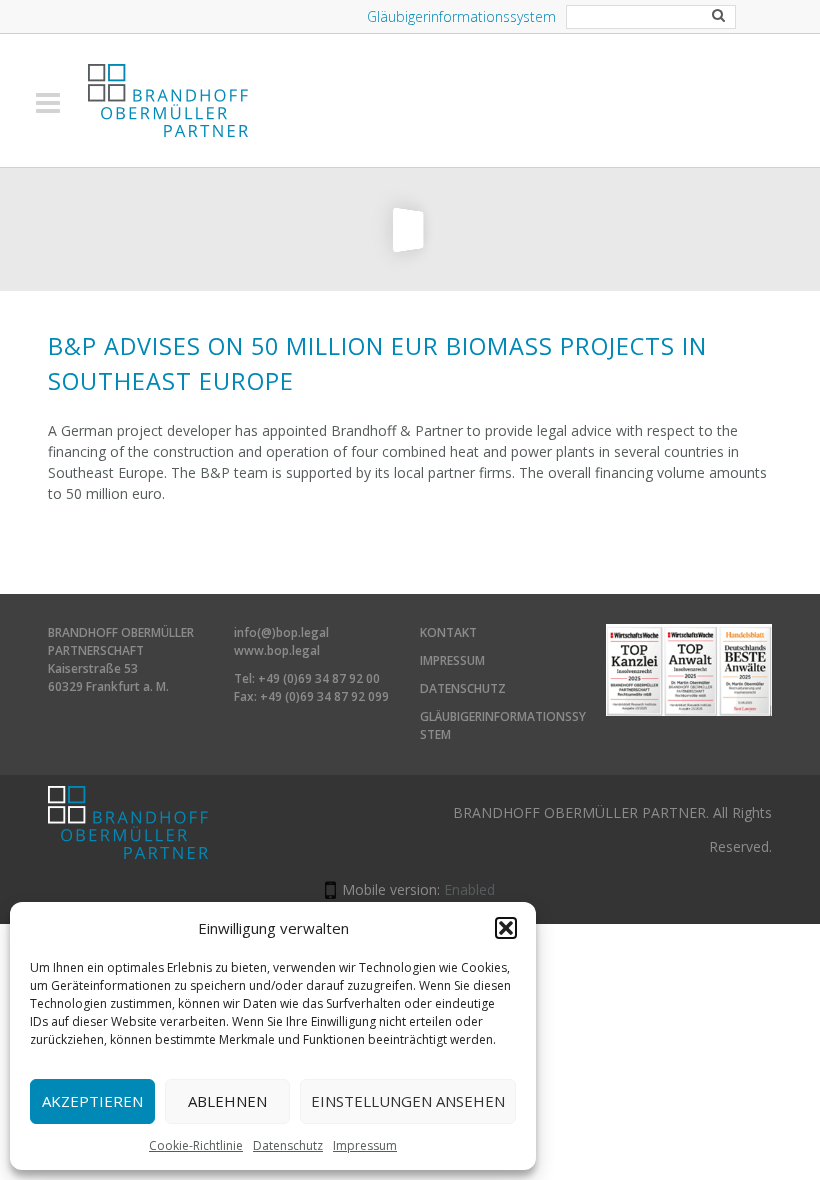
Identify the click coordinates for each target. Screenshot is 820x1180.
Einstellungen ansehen (408, 1101)
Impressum (365, 1145)
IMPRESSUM (452, 660)
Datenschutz (288, 1145)
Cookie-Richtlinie (196, 1145)
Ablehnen (227, 1101)
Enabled (469, 889)
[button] (506, 928)
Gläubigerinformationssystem (461, 16)
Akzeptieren (92, 1101)
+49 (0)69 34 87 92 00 (319, 678)
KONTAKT (448, 632)
